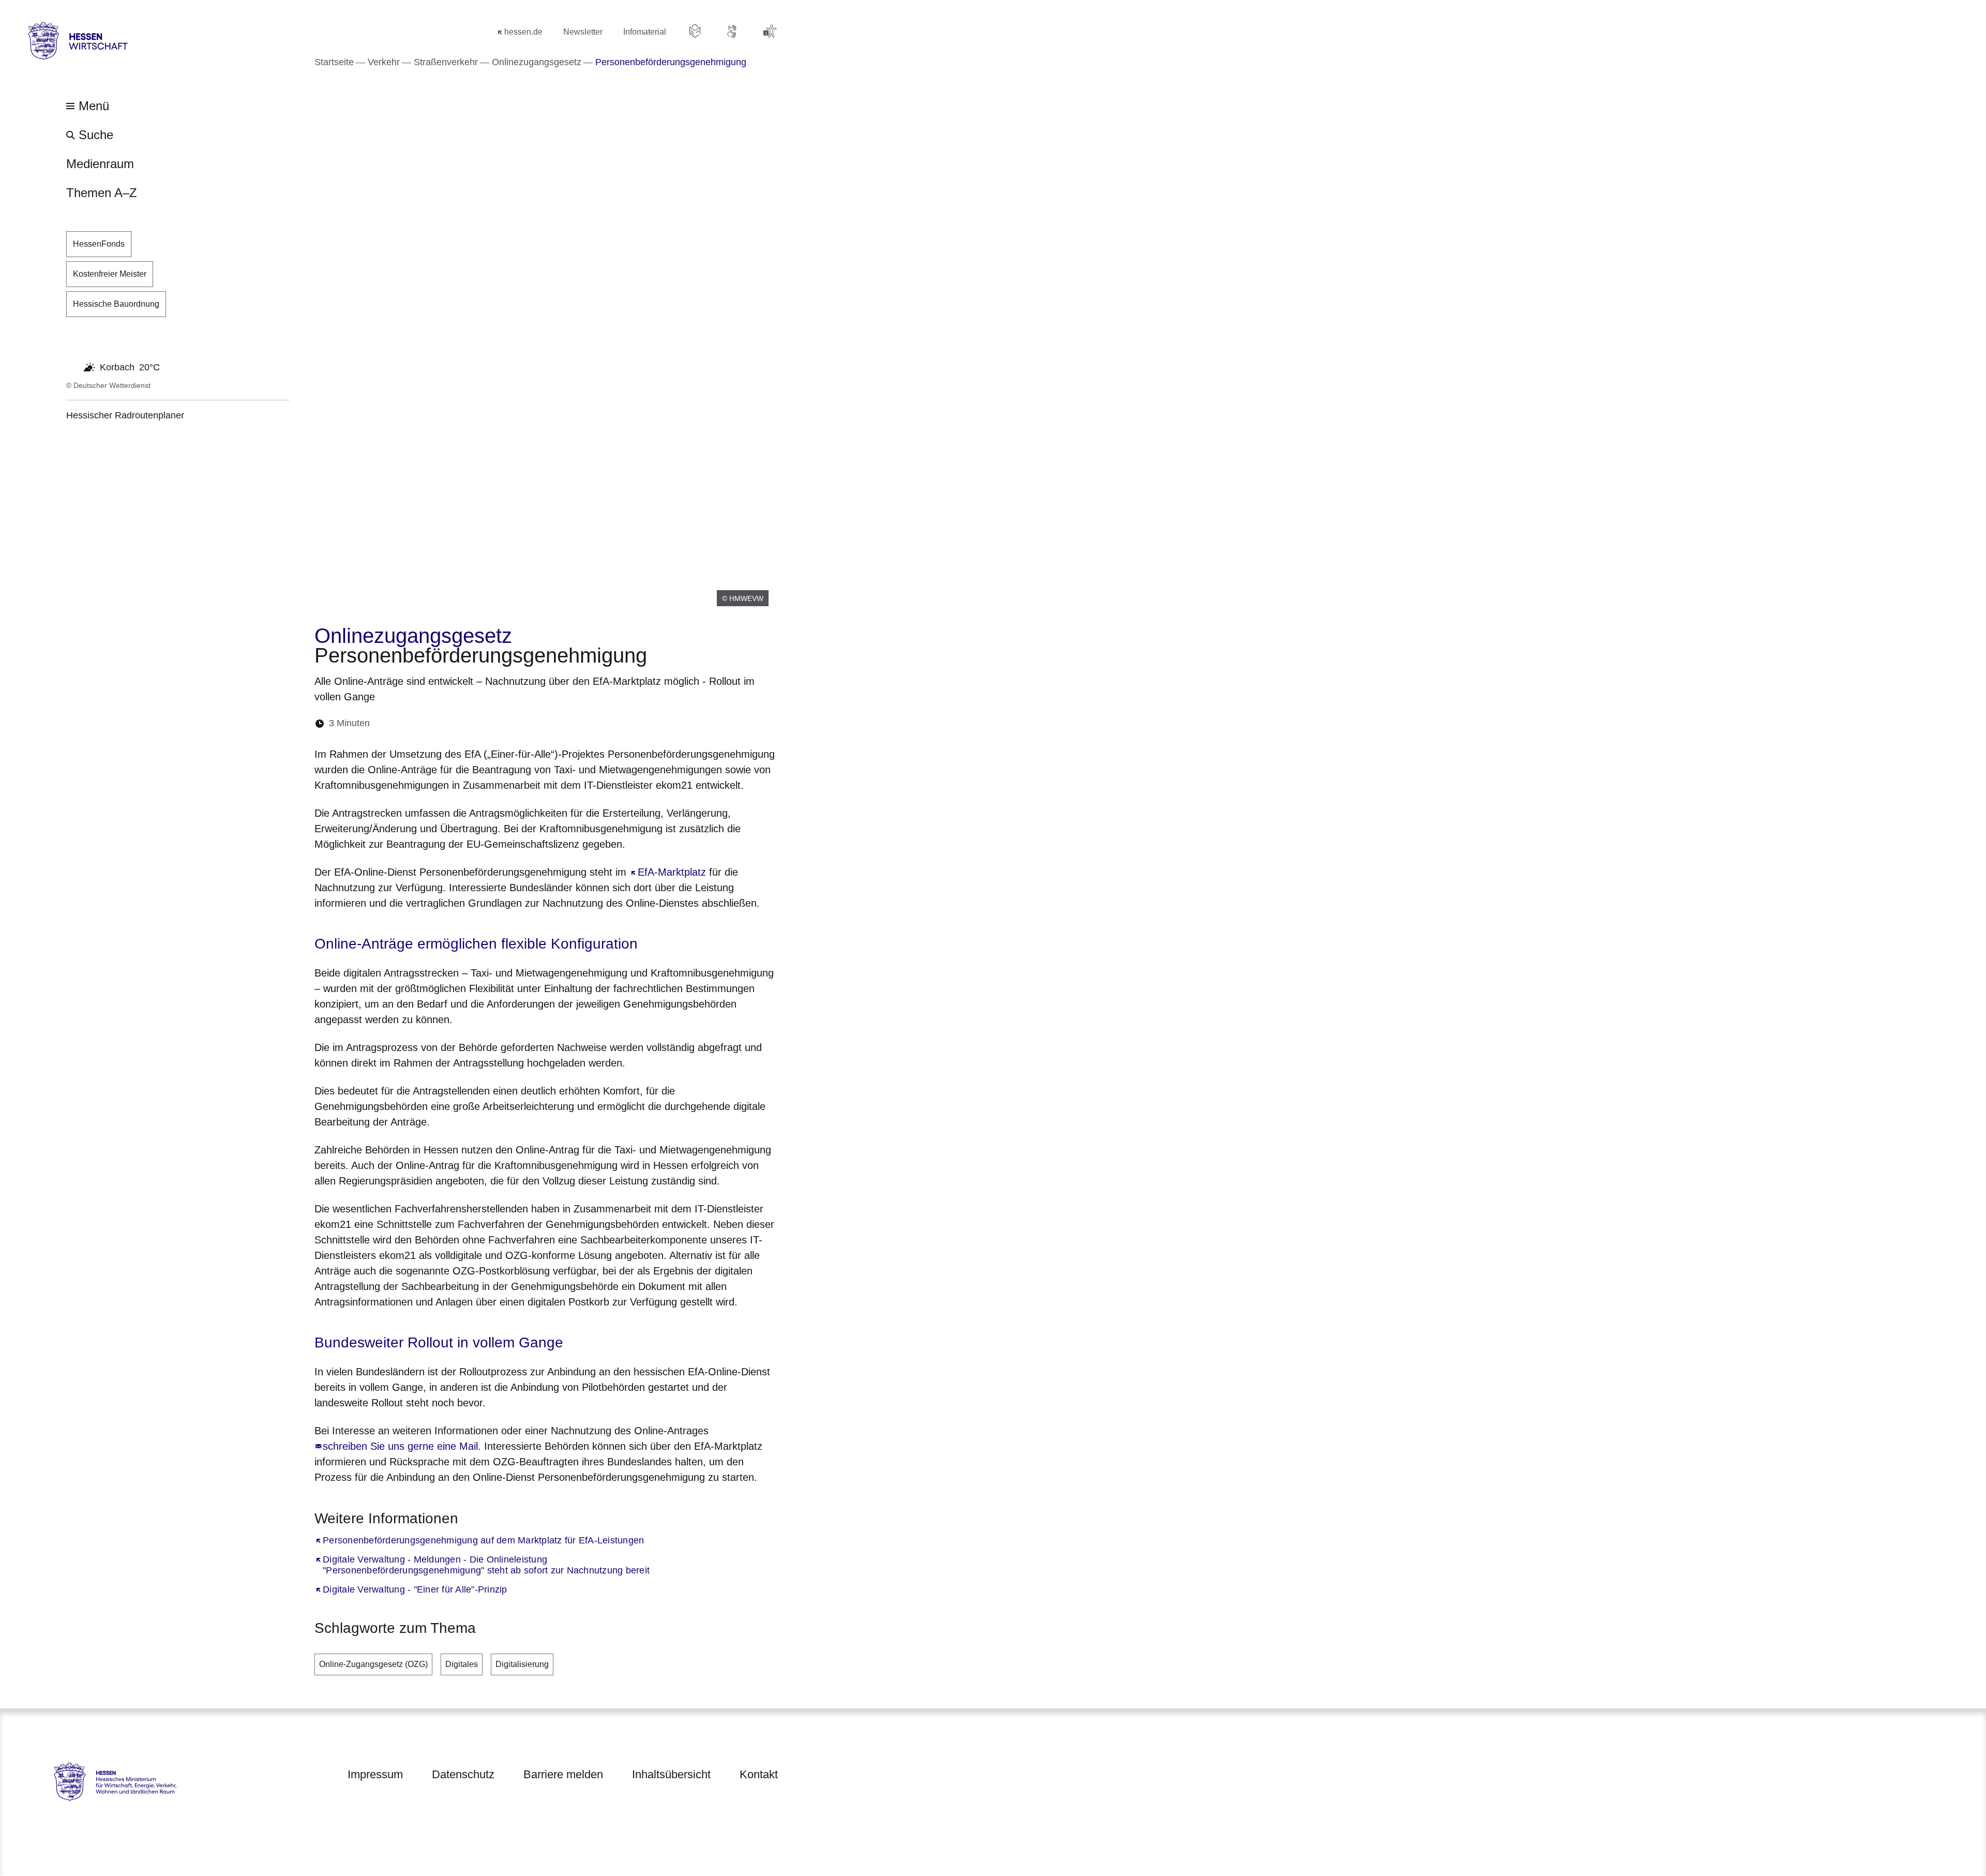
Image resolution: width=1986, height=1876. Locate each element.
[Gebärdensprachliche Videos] (732, 31)
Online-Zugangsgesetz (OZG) (373, 1664)
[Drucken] (467, 723)
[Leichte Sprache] (695, 31)
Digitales (462, 1664)
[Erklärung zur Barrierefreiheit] (770, 31)
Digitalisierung (522, 1664)
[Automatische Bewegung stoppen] (72, 366)
